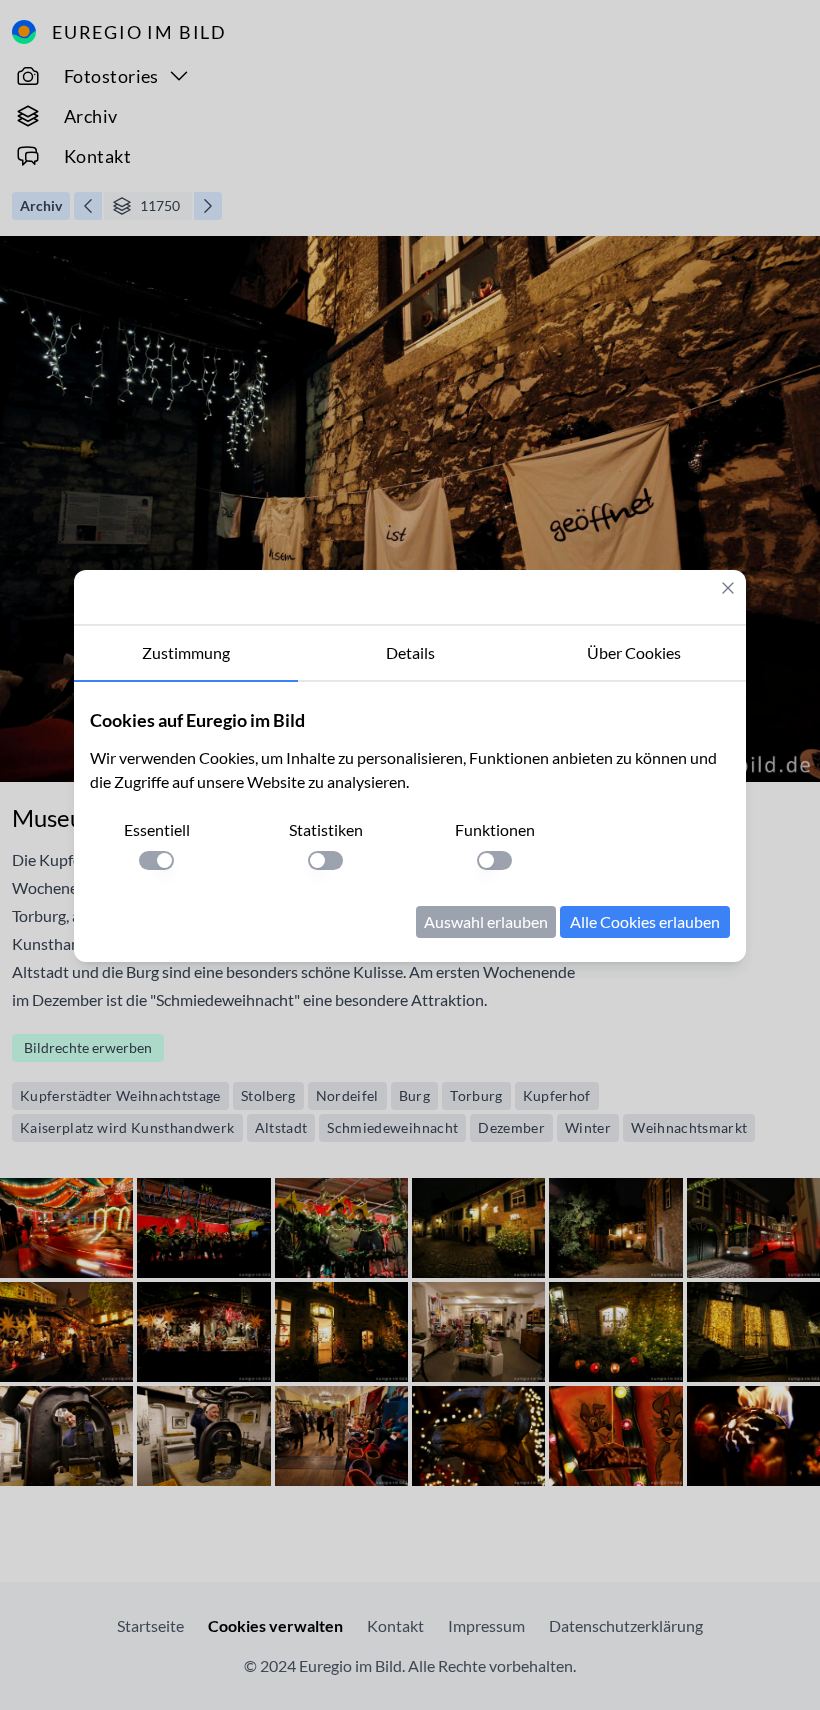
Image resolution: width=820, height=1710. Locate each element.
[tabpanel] (410, 822)
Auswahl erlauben (486, 921)
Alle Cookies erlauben (645, 921)
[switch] (156, 860)
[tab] (186, 654)
